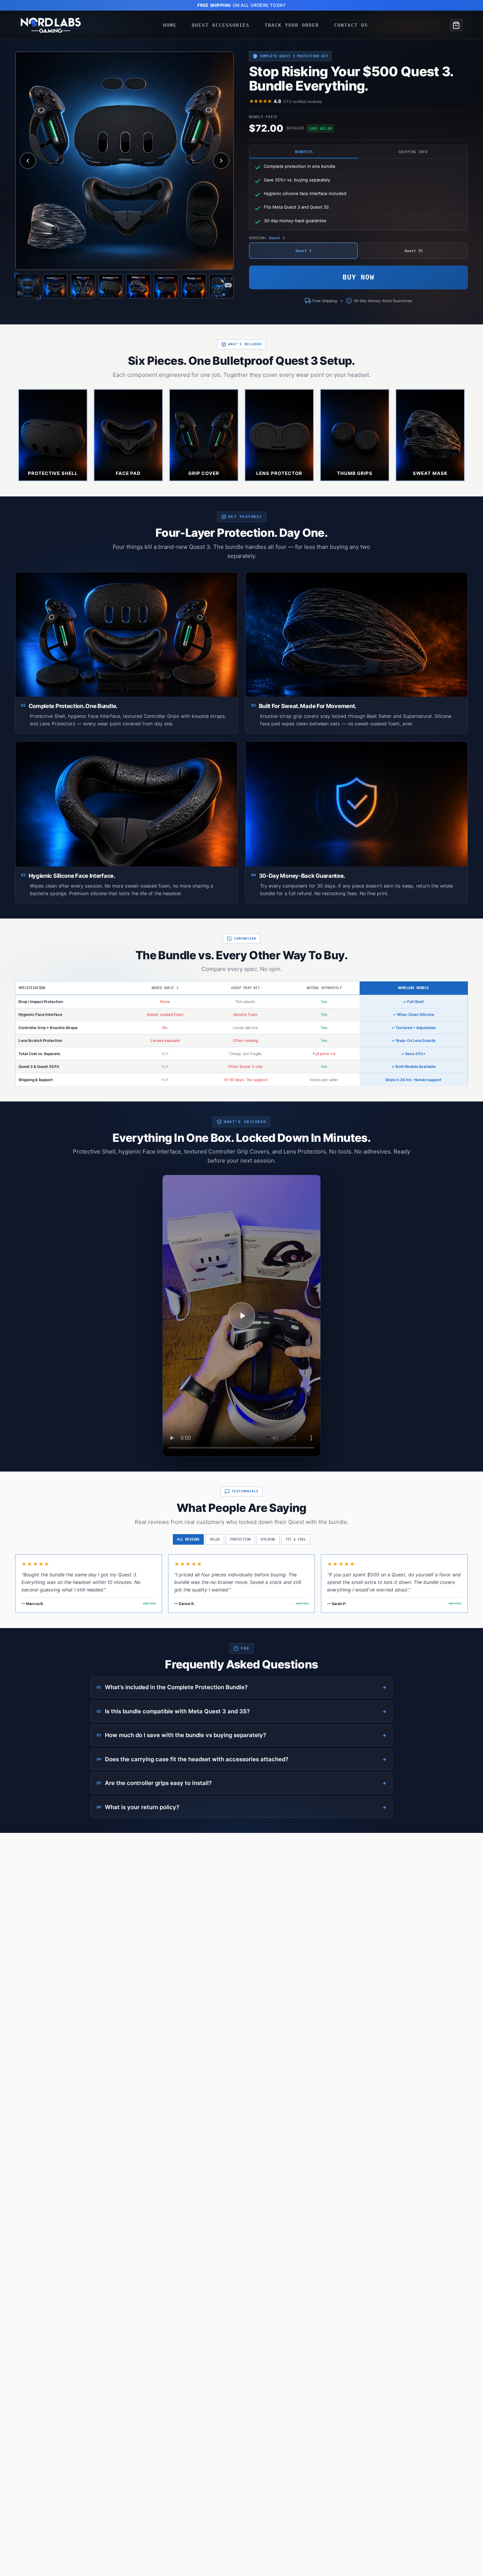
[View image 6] (166, 286)
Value (215, 1539)
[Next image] (221, 161)
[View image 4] (111, 286)
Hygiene (268, 1539)
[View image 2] (55, 286)
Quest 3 (303, 251)
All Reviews (188, 1539)
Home (170, 25)
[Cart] (456, 25)
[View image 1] (28, 286)
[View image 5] (138, 286)
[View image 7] (194, 286)
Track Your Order (292, 25)
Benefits (304, 152)
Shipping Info (413, 152)
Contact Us (351, 25)
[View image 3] (83, 286)
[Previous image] (28, 161)
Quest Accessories (221, 25)
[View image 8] (222, 286)
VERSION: (267, 238)
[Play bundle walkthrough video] (241, 1316)
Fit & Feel (296, 1539)
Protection (240, 1539)
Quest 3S (414, 251)
